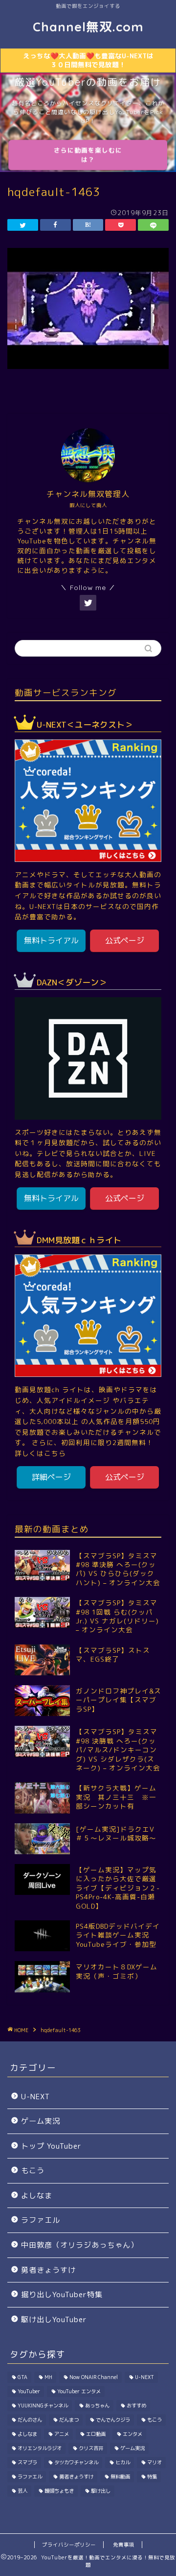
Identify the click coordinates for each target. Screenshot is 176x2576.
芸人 (22, 2491)
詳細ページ (51, 1477)
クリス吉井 (91, 2448)
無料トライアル (51, 940)
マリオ (154, 2462)
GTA (22, 2377)
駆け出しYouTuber (54, 2319)
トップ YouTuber (51, 2146)
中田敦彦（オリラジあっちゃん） (80, 2245)
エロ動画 (96, 2434)
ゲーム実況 (41, 2121)
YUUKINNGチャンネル (43, 2405)
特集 (152, 2477)
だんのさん (30, 2420)
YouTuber (29, 2391)
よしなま (37, 2196)
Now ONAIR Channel (94, 2377)
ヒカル (123, 2462)
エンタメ (132, 2434)
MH (48, 2377)
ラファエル (41, 2220)
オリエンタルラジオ (40, 2448)
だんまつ (69, 2420)
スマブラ (27, 2462)
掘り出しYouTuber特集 (62, 2294)
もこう (33, 2171)
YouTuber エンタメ (79, 2391)
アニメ (62, 2434)
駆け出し (101, 2491)
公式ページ (125, 940)
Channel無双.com (88, 26)
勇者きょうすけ (48, 2270)
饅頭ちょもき (59, 2491)
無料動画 (120, 2477)
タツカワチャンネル (76, 2462)
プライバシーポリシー (69, 2545)
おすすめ (136, 2405)
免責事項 (124, 2545)
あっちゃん (97, 2405)
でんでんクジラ (113, 2420)
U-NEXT (35, 2097)
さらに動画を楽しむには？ (88, 155)
